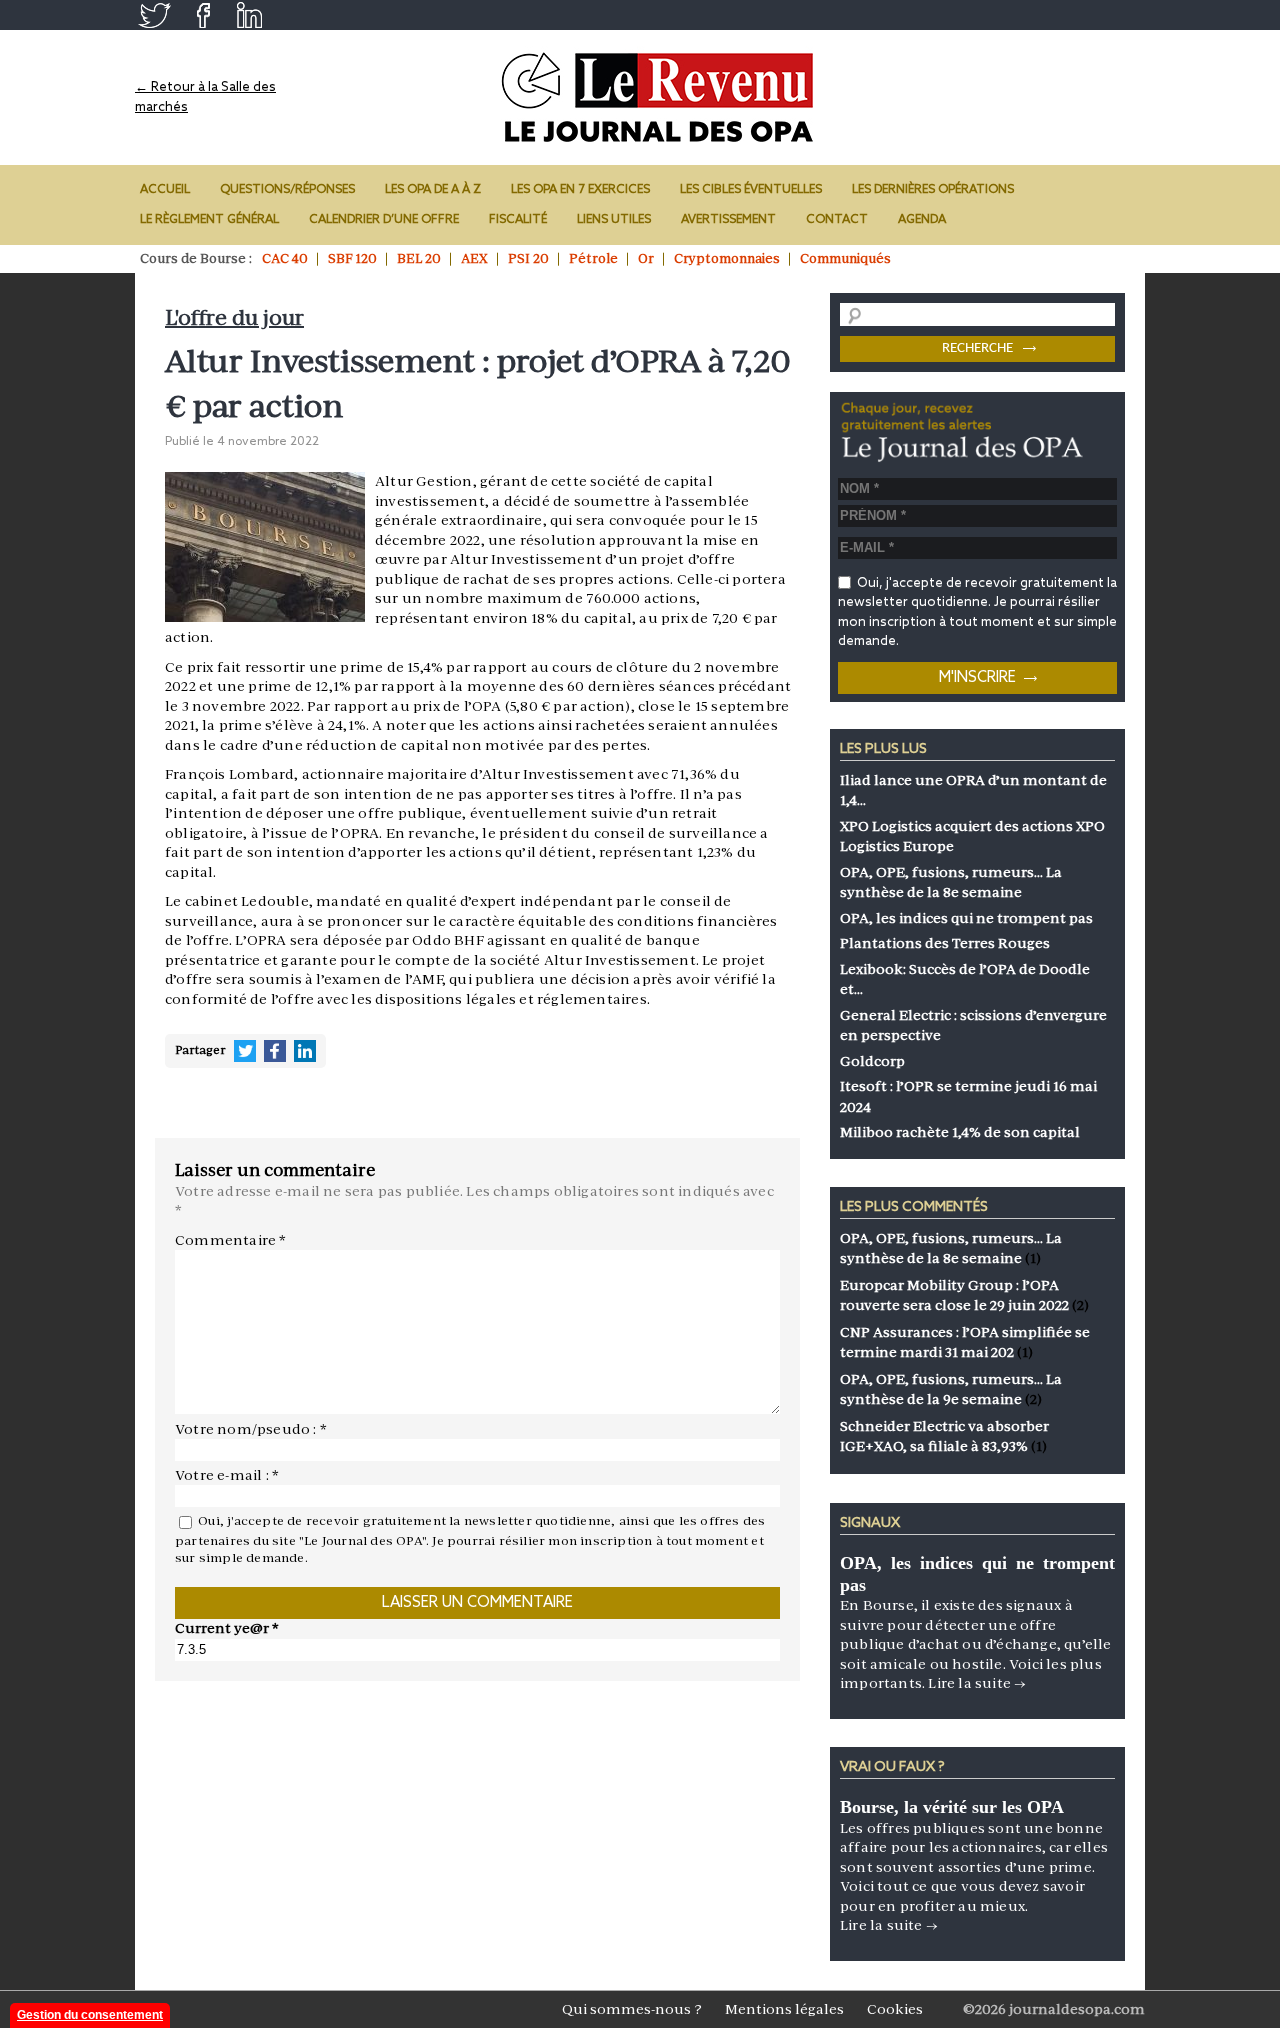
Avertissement (728, 220)
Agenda (922, 220)
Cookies (895, 2009)
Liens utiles (614, 220)
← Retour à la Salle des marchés (205, 97)
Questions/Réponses (287, 190)
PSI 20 (528, 258)
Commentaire (231, 1240)
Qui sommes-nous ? (632, 2009)
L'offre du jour (234, 317)
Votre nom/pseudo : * (251, 1429)
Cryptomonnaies (727, 258)
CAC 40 (285, 258)
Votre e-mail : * (227, 1475)
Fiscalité (518, 220)
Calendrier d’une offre (384, 220)
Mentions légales (784, 2009)
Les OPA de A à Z (433, 190)
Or (646, 258)
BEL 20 (419, 258)
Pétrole (593, 258)
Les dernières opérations (933, 190)
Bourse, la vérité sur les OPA (952, 1807)
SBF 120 (352, 258)
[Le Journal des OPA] (659, 97)
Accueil (165, 190)
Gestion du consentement (90, 2015)
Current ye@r (227, 1628)
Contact (837, 220)
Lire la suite (977, 1683)
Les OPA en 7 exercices (580, 190)
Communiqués (845, 258)
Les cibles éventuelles (751, 190)
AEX (474, 258)
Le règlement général (209, 220)
